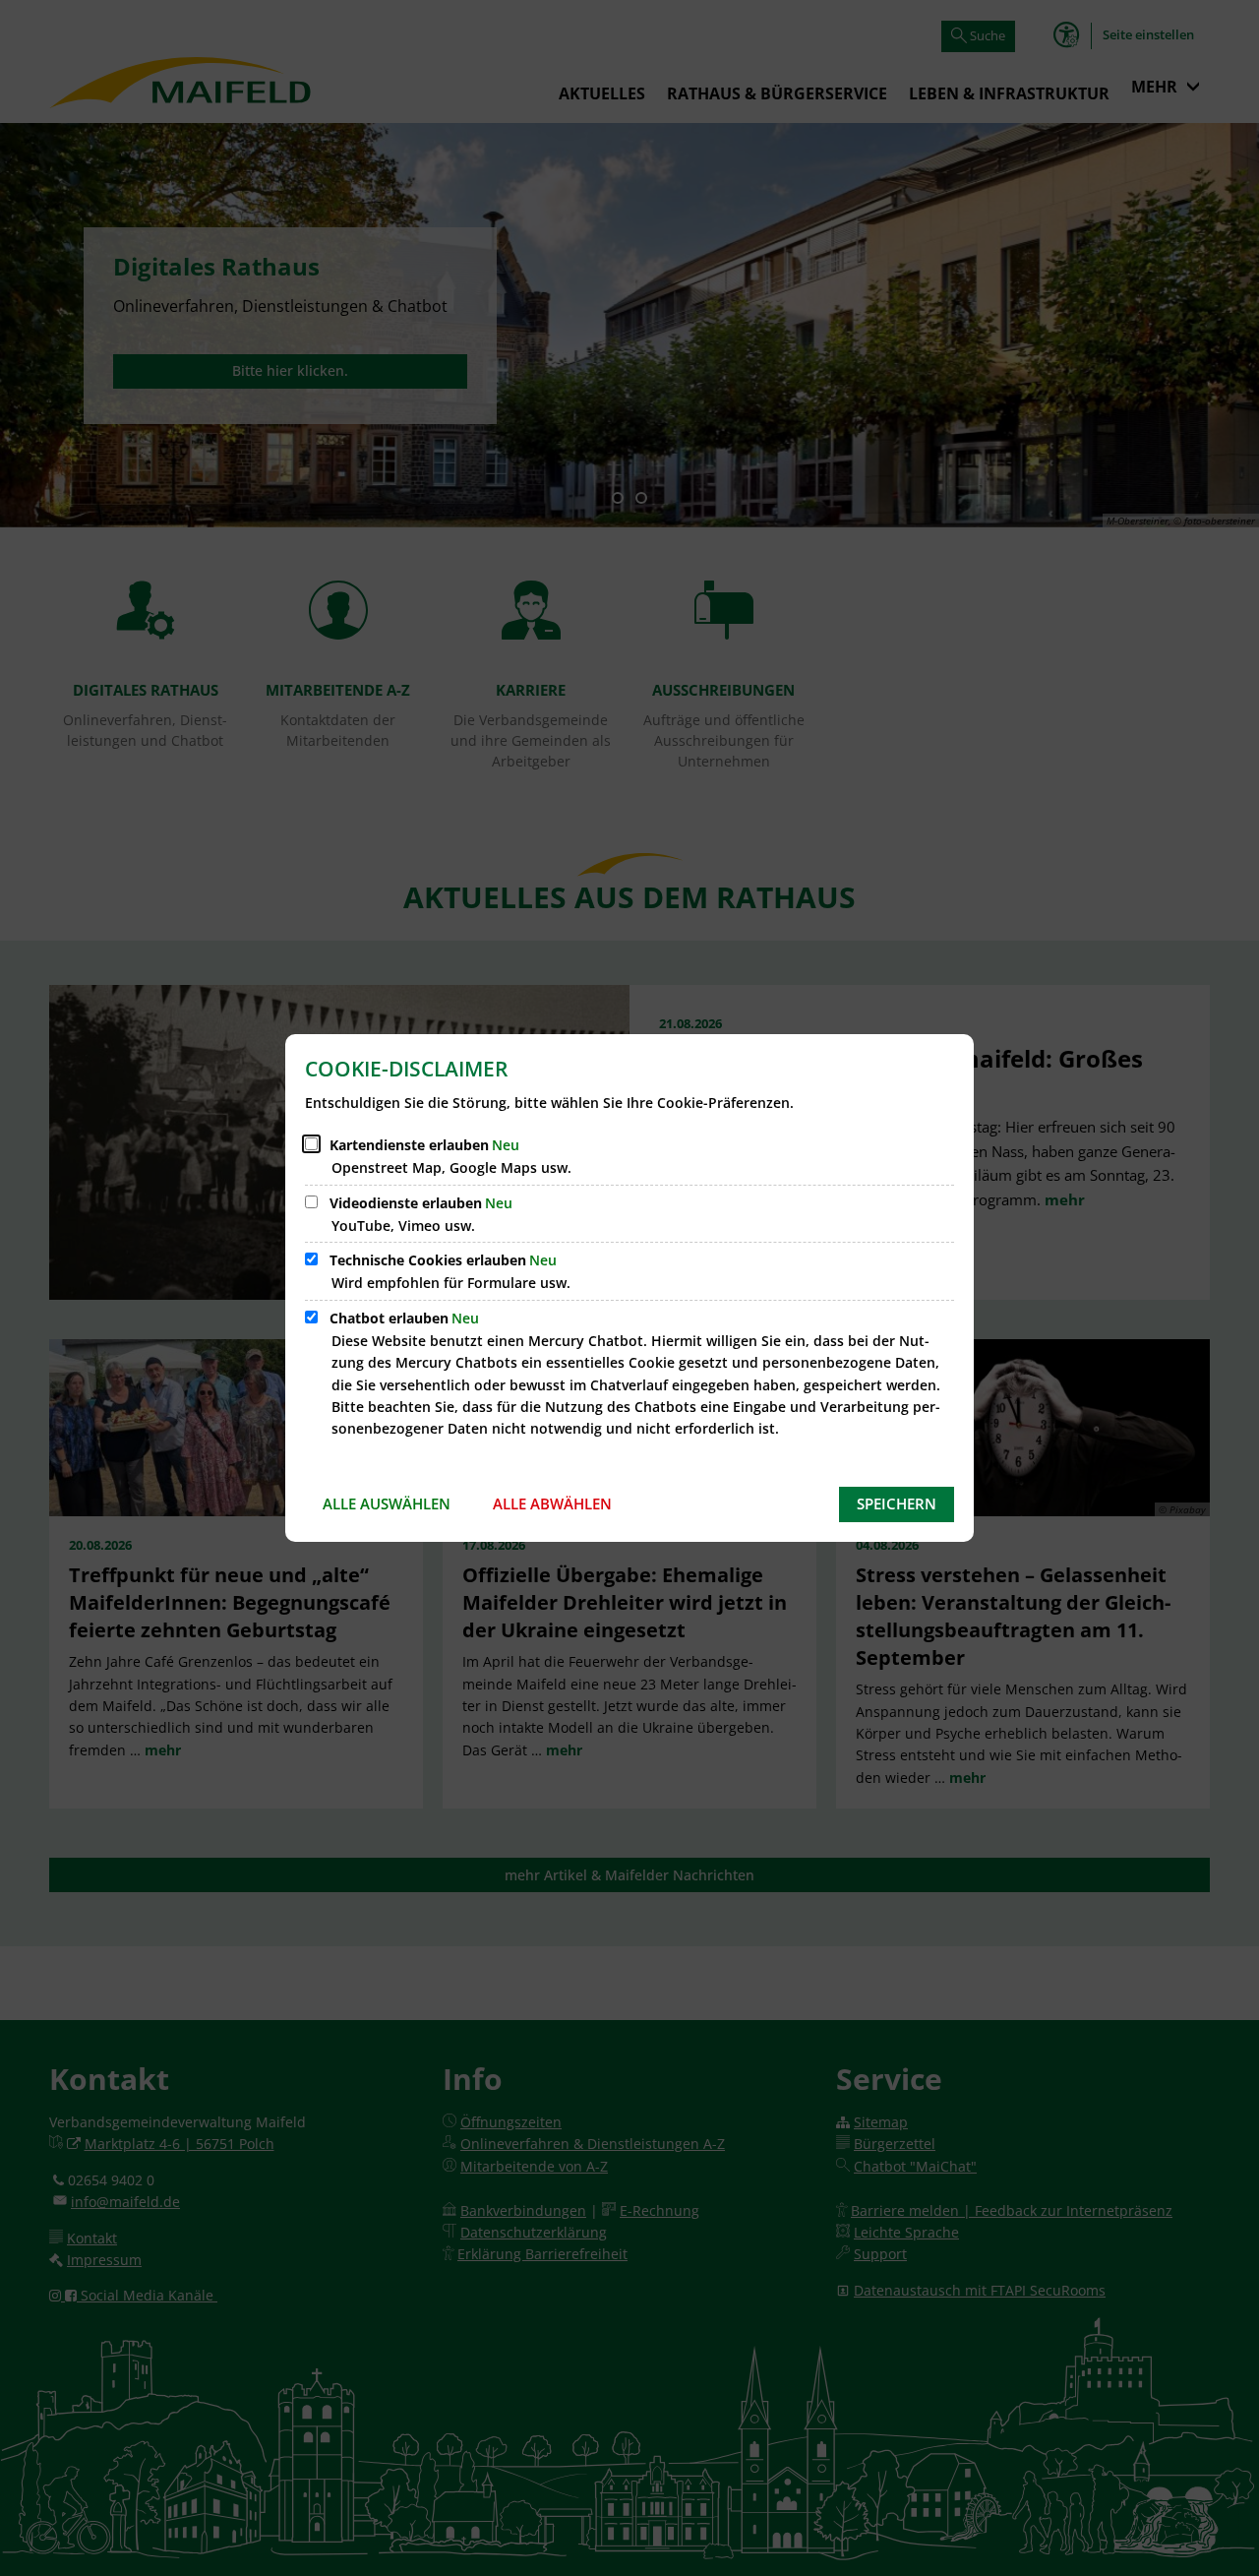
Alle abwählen (552, 1503)
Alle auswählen (387, 1503)
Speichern (897, 1503)
